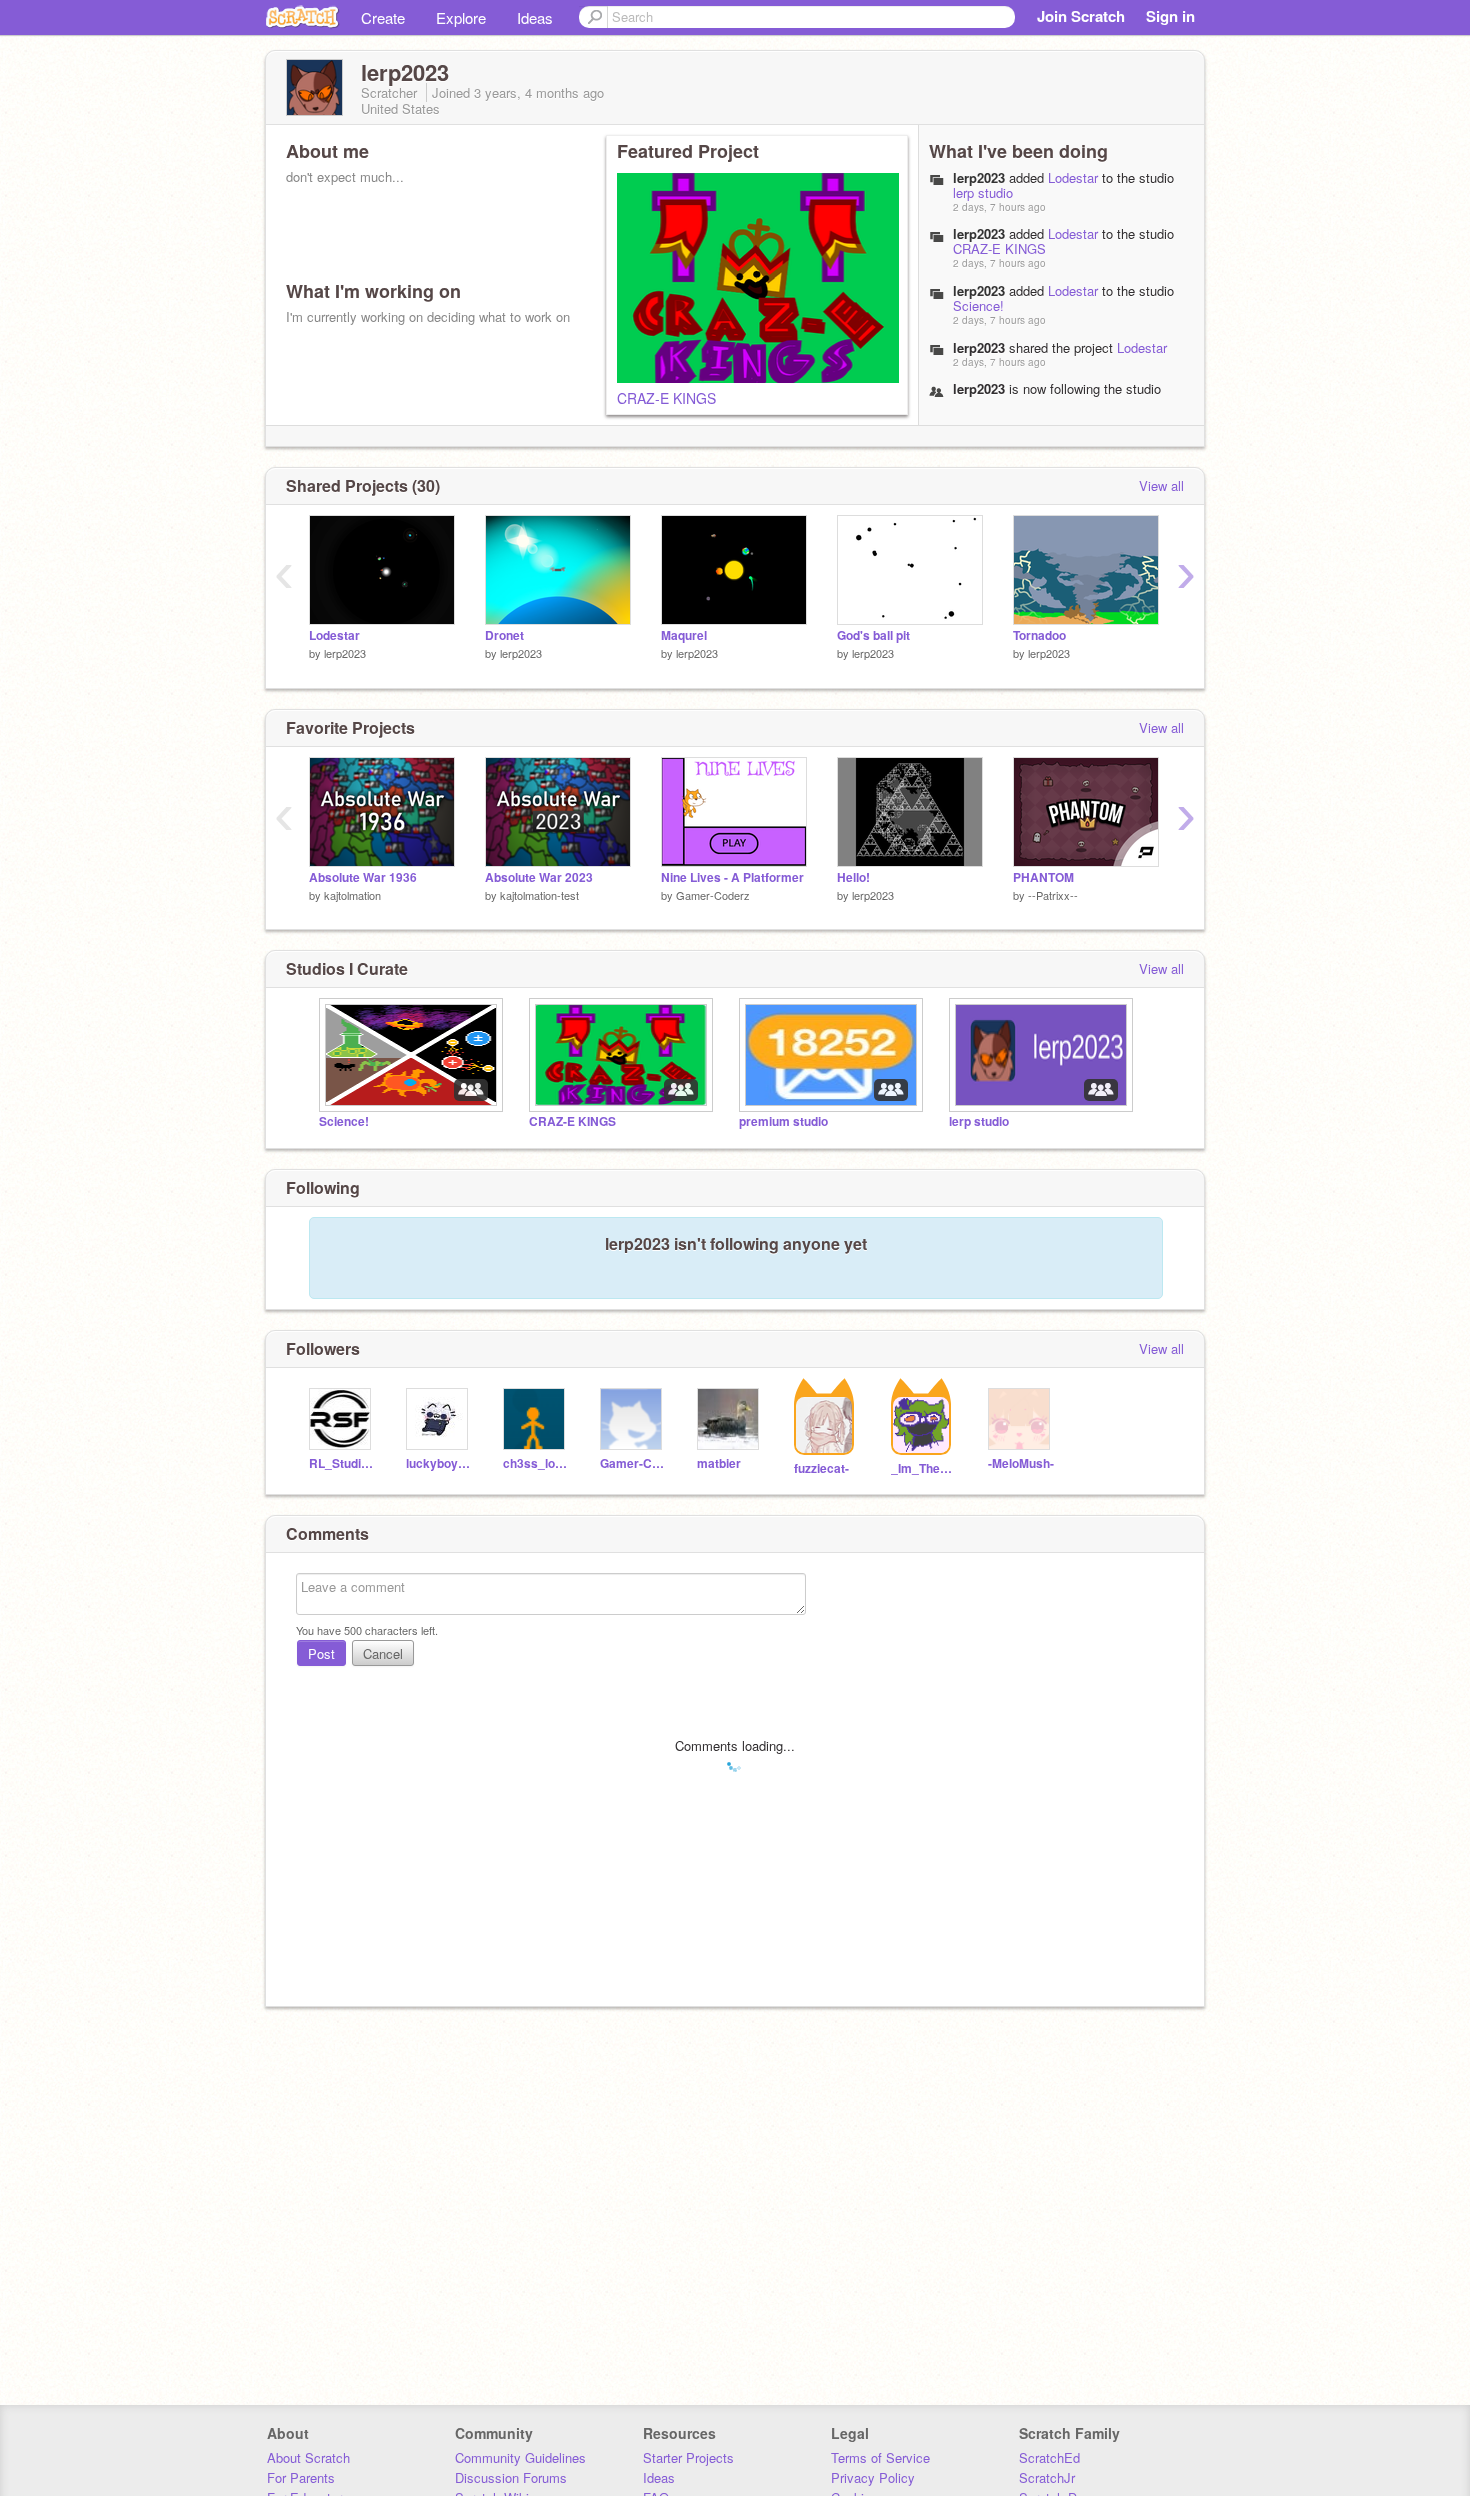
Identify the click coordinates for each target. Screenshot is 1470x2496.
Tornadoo (1039, 635)
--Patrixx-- (1053, 895)
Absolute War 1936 (363, 877)
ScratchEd (1049, 2457)
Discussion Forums (511, 2477)
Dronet (504, 635)
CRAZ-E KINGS (666, 398)
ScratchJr (1047, 2477)
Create (383, 17)
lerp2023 (979, 177)
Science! (978, 305)
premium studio (783, 1121)
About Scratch (308, 2457)
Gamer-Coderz (713, 895)
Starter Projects (688, 2457)
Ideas (535, 17)
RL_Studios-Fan (342, 1463)
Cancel (383, 1653)
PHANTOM (1043, 877)
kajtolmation (352, 895)
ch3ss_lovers (536, 1463)
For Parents (301, 2477)
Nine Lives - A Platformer (732, 877)
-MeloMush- (1021, 1463)
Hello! (853, 877)
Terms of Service (880, 2457)
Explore (461, 17)
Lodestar (1073, 177)
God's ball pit (873, 635)
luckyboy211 (439, 1463)
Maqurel (684, 635)
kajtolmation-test (539, 895)
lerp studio (983, 192)
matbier (719, 1463)
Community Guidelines (520, 2457)
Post (321, 1653)
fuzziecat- (821, 1468)
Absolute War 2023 (539, 877)
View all (1161, 485)
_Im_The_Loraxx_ (924, 1468)
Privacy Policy (873, 2477)
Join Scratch (1081, 16)
